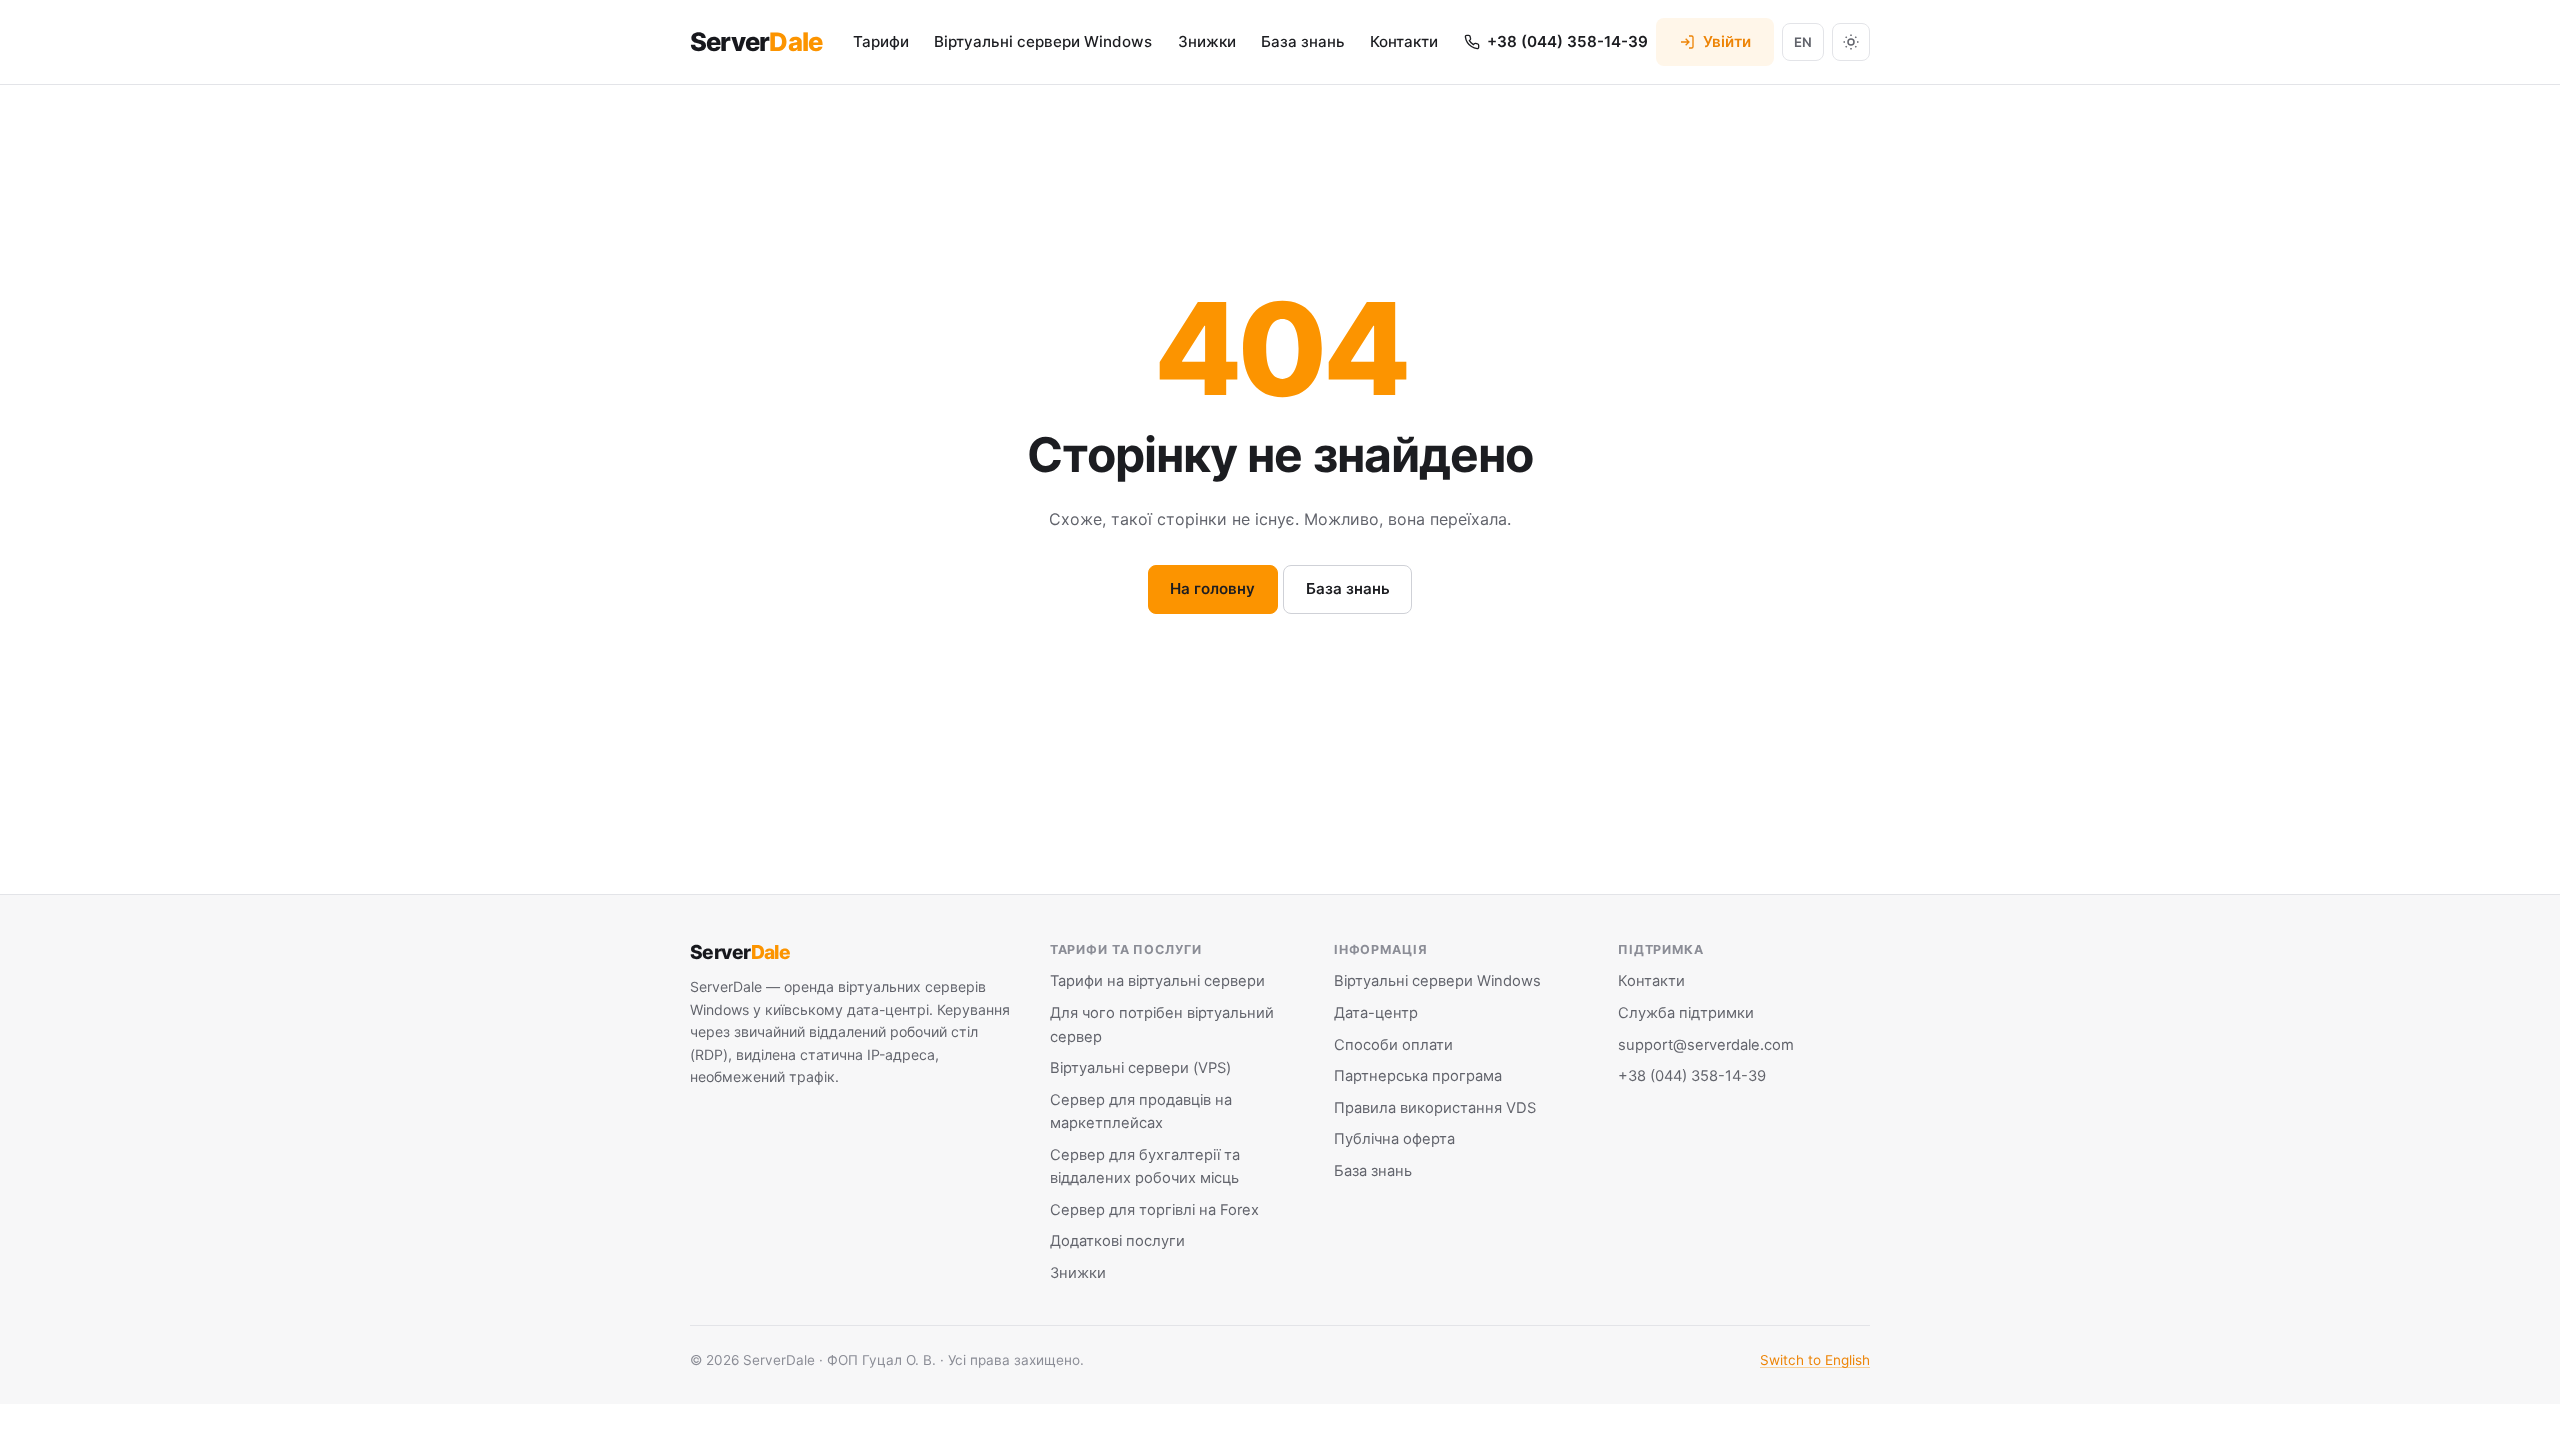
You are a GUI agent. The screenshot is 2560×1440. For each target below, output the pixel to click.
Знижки (1207, 41)
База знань (1303, 41)
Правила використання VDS (1435, 1108)
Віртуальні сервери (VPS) (1140, 1068)
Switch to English (1815, 1360)
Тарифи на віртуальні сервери (1157, 981)
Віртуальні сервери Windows (1043, 41)
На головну (1212, 588)
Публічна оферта (1394, 1139)
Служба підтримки (1686, 1013)
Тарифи (881, 41)
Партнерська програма (1418, 1076)
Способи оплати (1393, 1045)
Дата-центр (1376, 1013)
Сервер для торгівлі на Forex (1154, 1210)
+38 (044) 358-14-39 (1692, 1076)
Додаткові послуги (1117, 1241)
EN (1803, 42)
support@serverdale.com (1706, 1045)
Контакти (1404, 41)
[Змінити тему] (1851, 42)
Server (756, 42)
